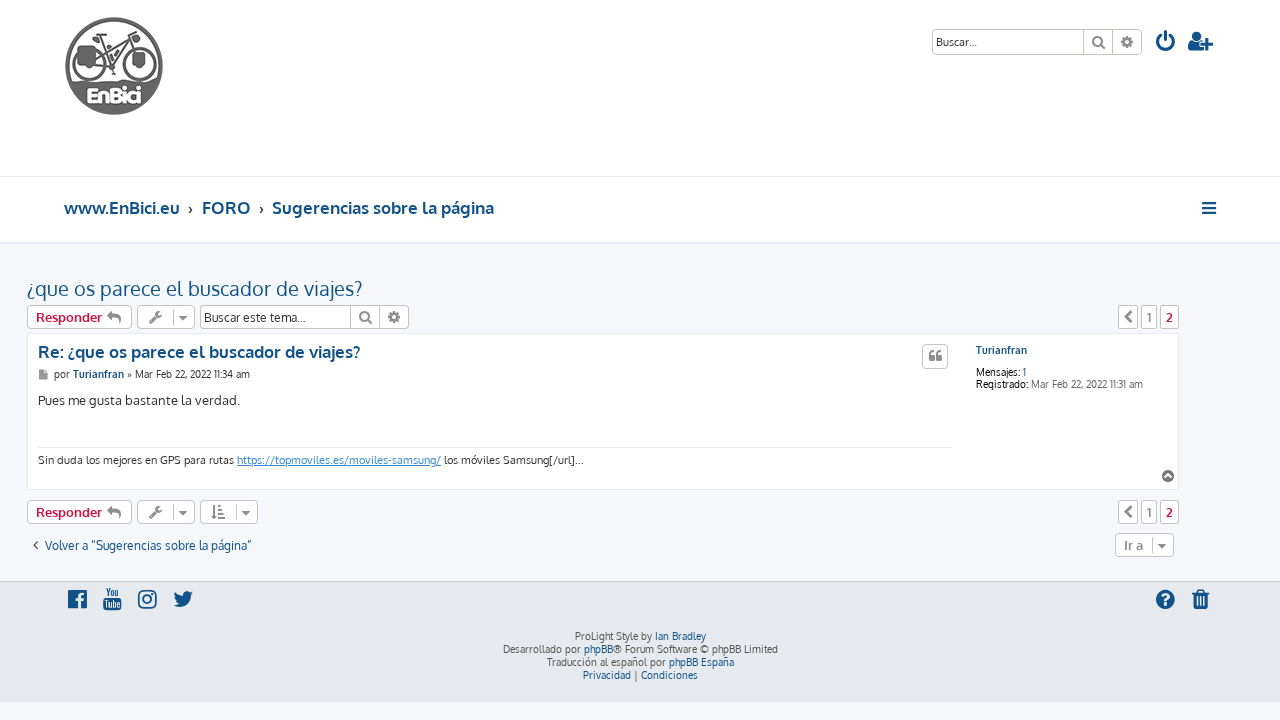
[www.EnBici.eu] (139, 88)
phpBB (598, 649)
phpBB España (701, 662)
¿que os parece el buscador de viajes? (194, 288)
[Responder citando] (935, 356)
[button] (1128, 317)
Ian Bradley (680, 636)
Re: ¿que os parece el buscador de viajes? (199, 351)
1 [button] (1149, 317)
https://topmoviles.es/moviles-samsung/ (339, 460)
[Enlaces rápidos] (1210, 208)
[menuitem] (1166, 43)
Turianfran (1001, 350)
